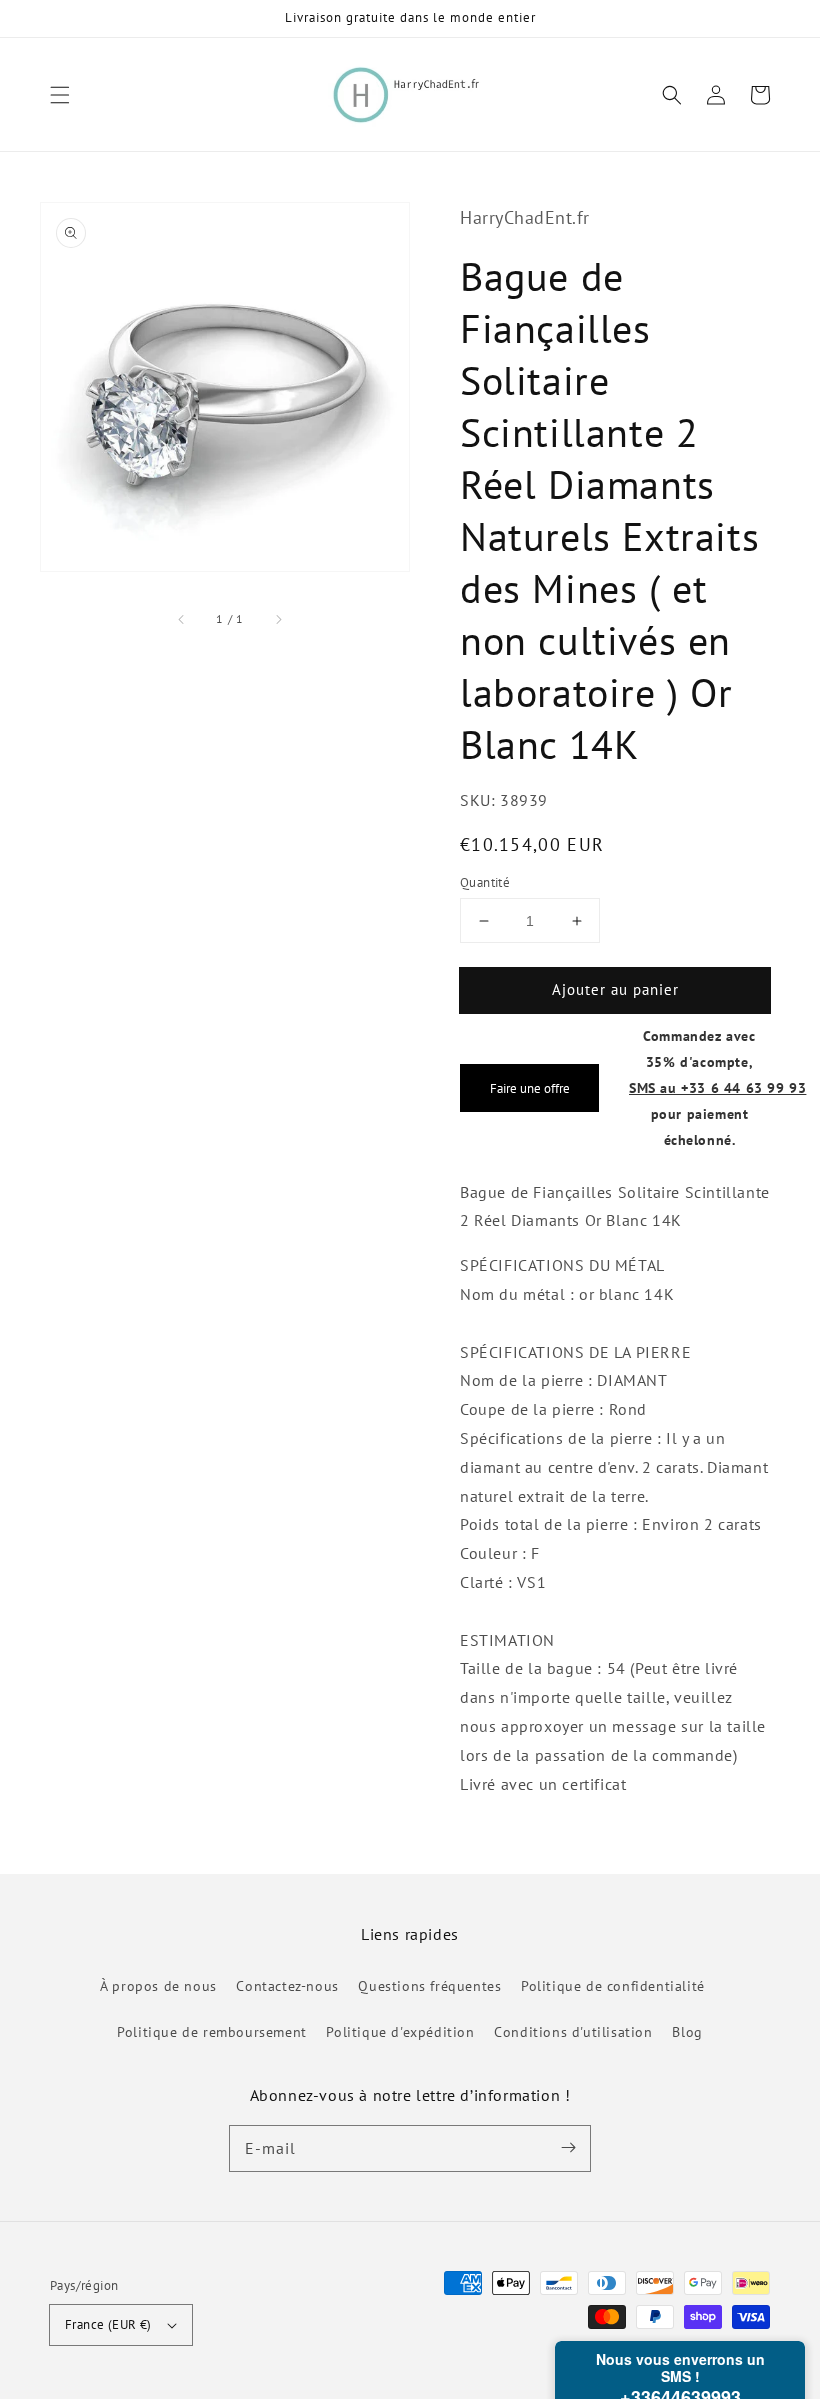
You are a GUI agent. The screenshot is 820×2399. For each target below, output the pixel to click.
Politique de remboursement (212, 2032)
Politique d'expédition (400, 2032)
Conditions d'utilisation (573, 2032)
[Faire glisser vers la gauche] (182, 619)
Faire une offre (530, 1088)
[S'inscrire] (568, 2148)
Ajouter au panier (615, 989)
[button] (60, 95)
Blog (687, 2032)
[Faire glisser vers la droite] (278, 619)
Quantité (485, 882)
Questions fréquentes (429, 1986)
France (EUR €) (108, 2324)
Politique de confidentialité (613, 1986)
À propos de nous (158, 1986)
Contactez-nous (287, 1986)
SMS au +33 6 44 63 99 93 (717, 1087)
